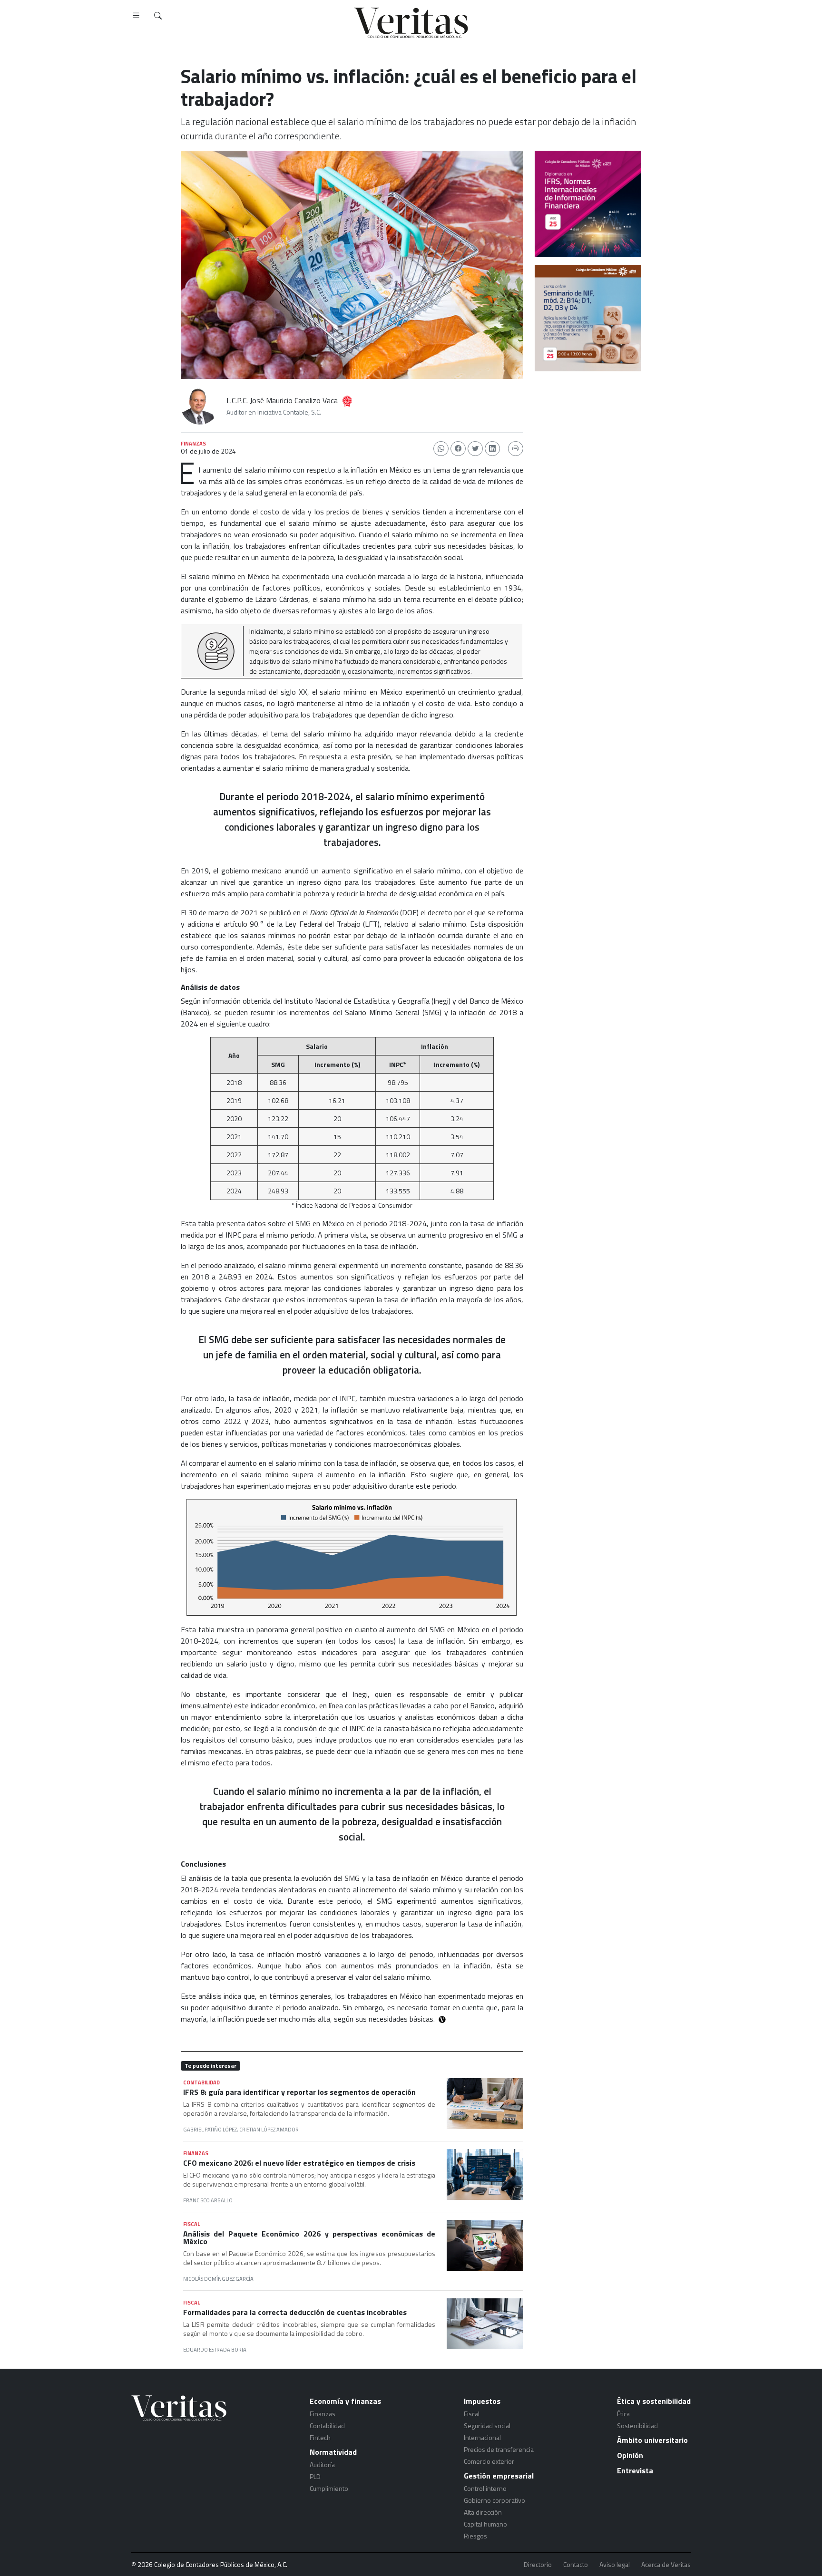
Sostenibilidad (637, 2426)
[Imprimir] (516, 449)
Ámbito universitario (652, 2440)
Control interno (485, 2488)
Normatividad (333, 2452)
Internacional (482, 2437)
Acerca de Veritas (666, 2565)
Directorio (538, 2565)
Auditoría (322, 2465)
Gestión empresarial (499, 2476)
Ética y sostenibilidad (654, 2401)
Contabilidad (327, 2426)
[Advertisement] (588, 432)
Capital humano (485, 2524)
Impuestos (482, 2401)
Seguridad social (487, 2426)
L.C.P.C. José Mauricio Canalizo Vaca (282, 400)
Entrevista (635, 2470)
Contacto (576, 2565)
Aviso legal (615, 2565)
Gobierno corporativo (494, 2500)
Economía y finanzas (345, 2401)
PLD (315, 2476)
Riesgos (475, 2536)
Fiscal (472, 2414)
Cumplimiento (329, 2488)
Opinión (630, 2455)
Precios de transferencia (499, 2449)
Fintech (320, 2437)
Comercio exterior (489, 2461)
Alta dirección (483, 2512)
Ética (623, 2414)
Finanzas (323, 2414)
